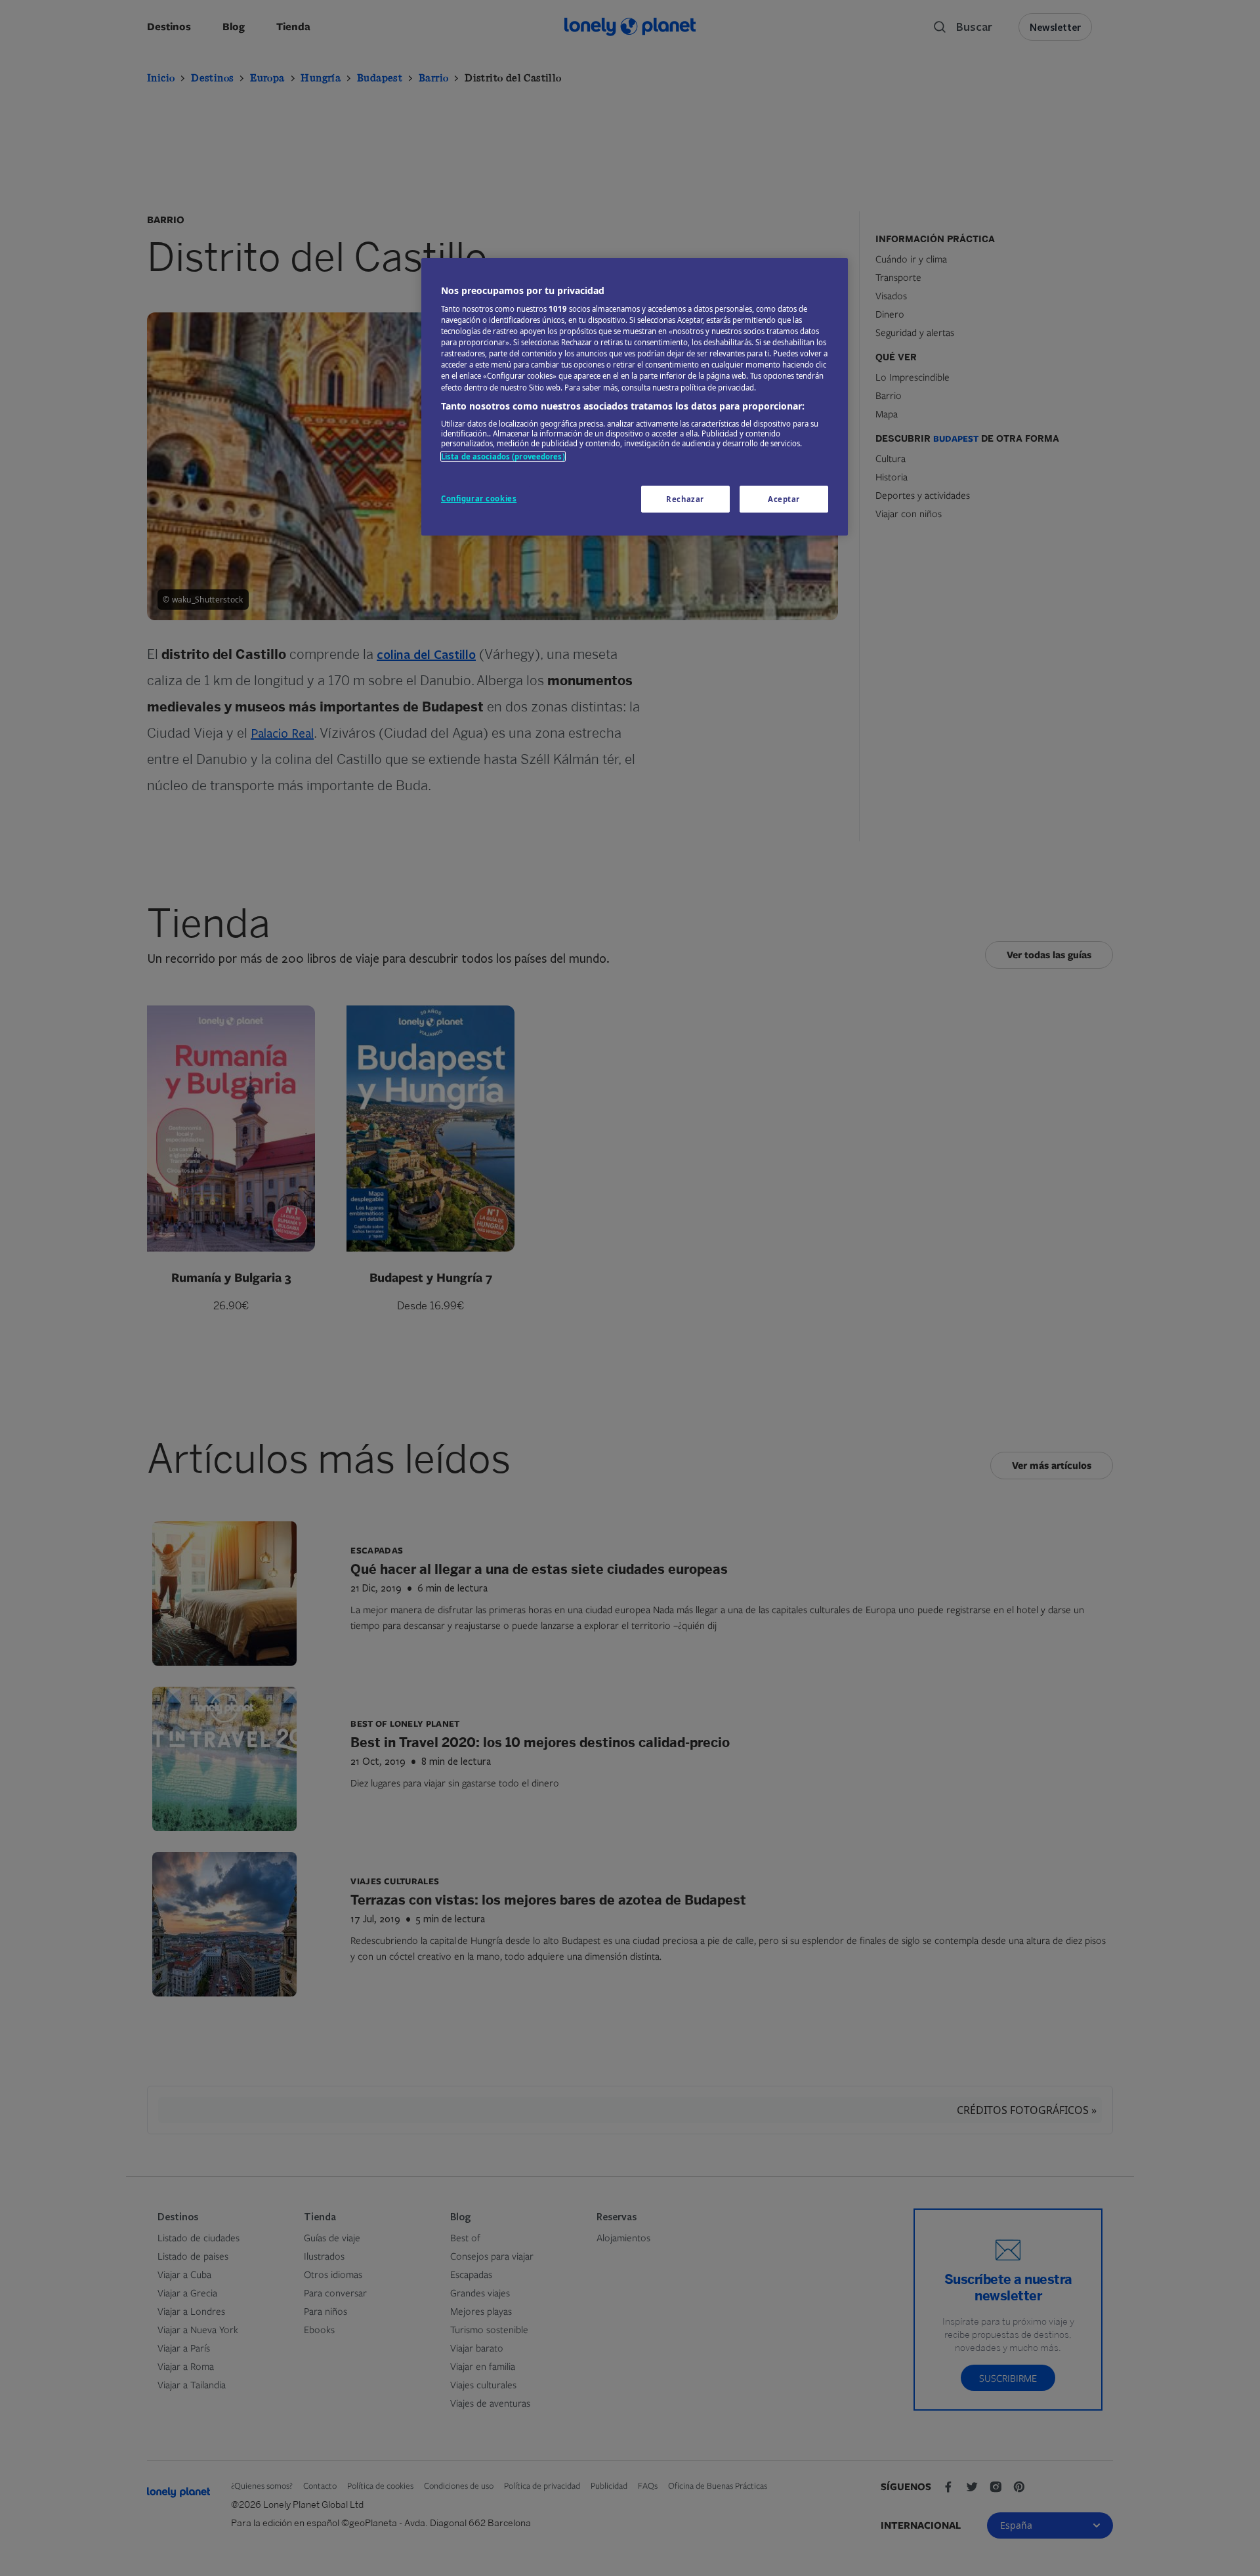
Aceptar (784, 499)
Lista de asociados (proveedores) (503, 456)
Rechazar (685, 499)
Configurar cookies (479, 498)
